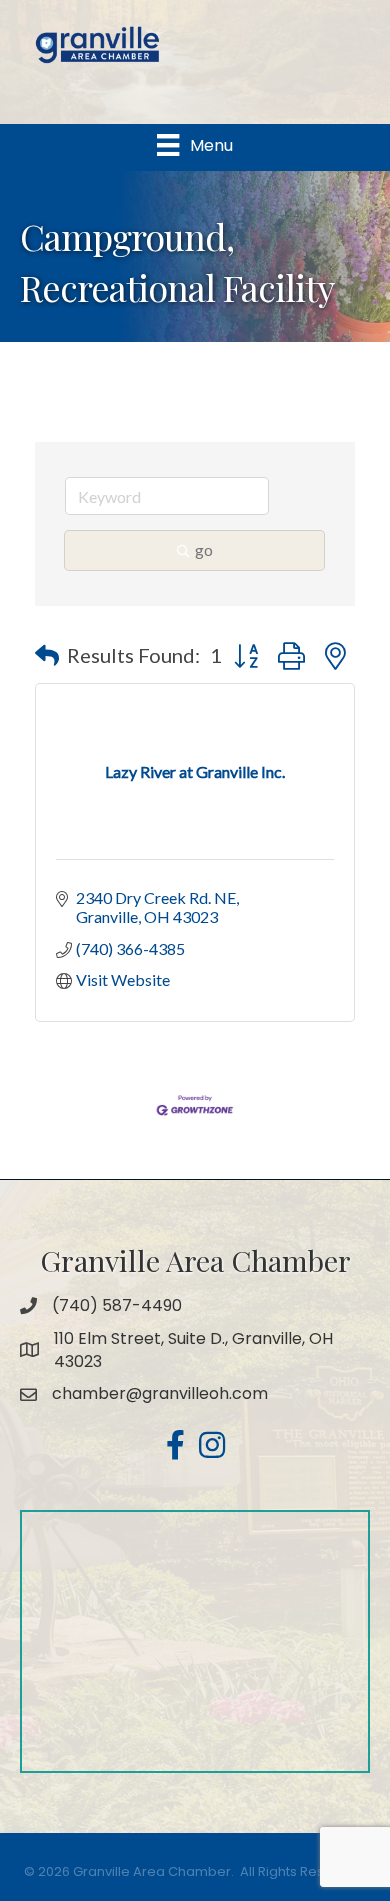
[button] (47, 655)
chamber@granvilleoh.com (160, 1393)
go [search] (204, 549)
